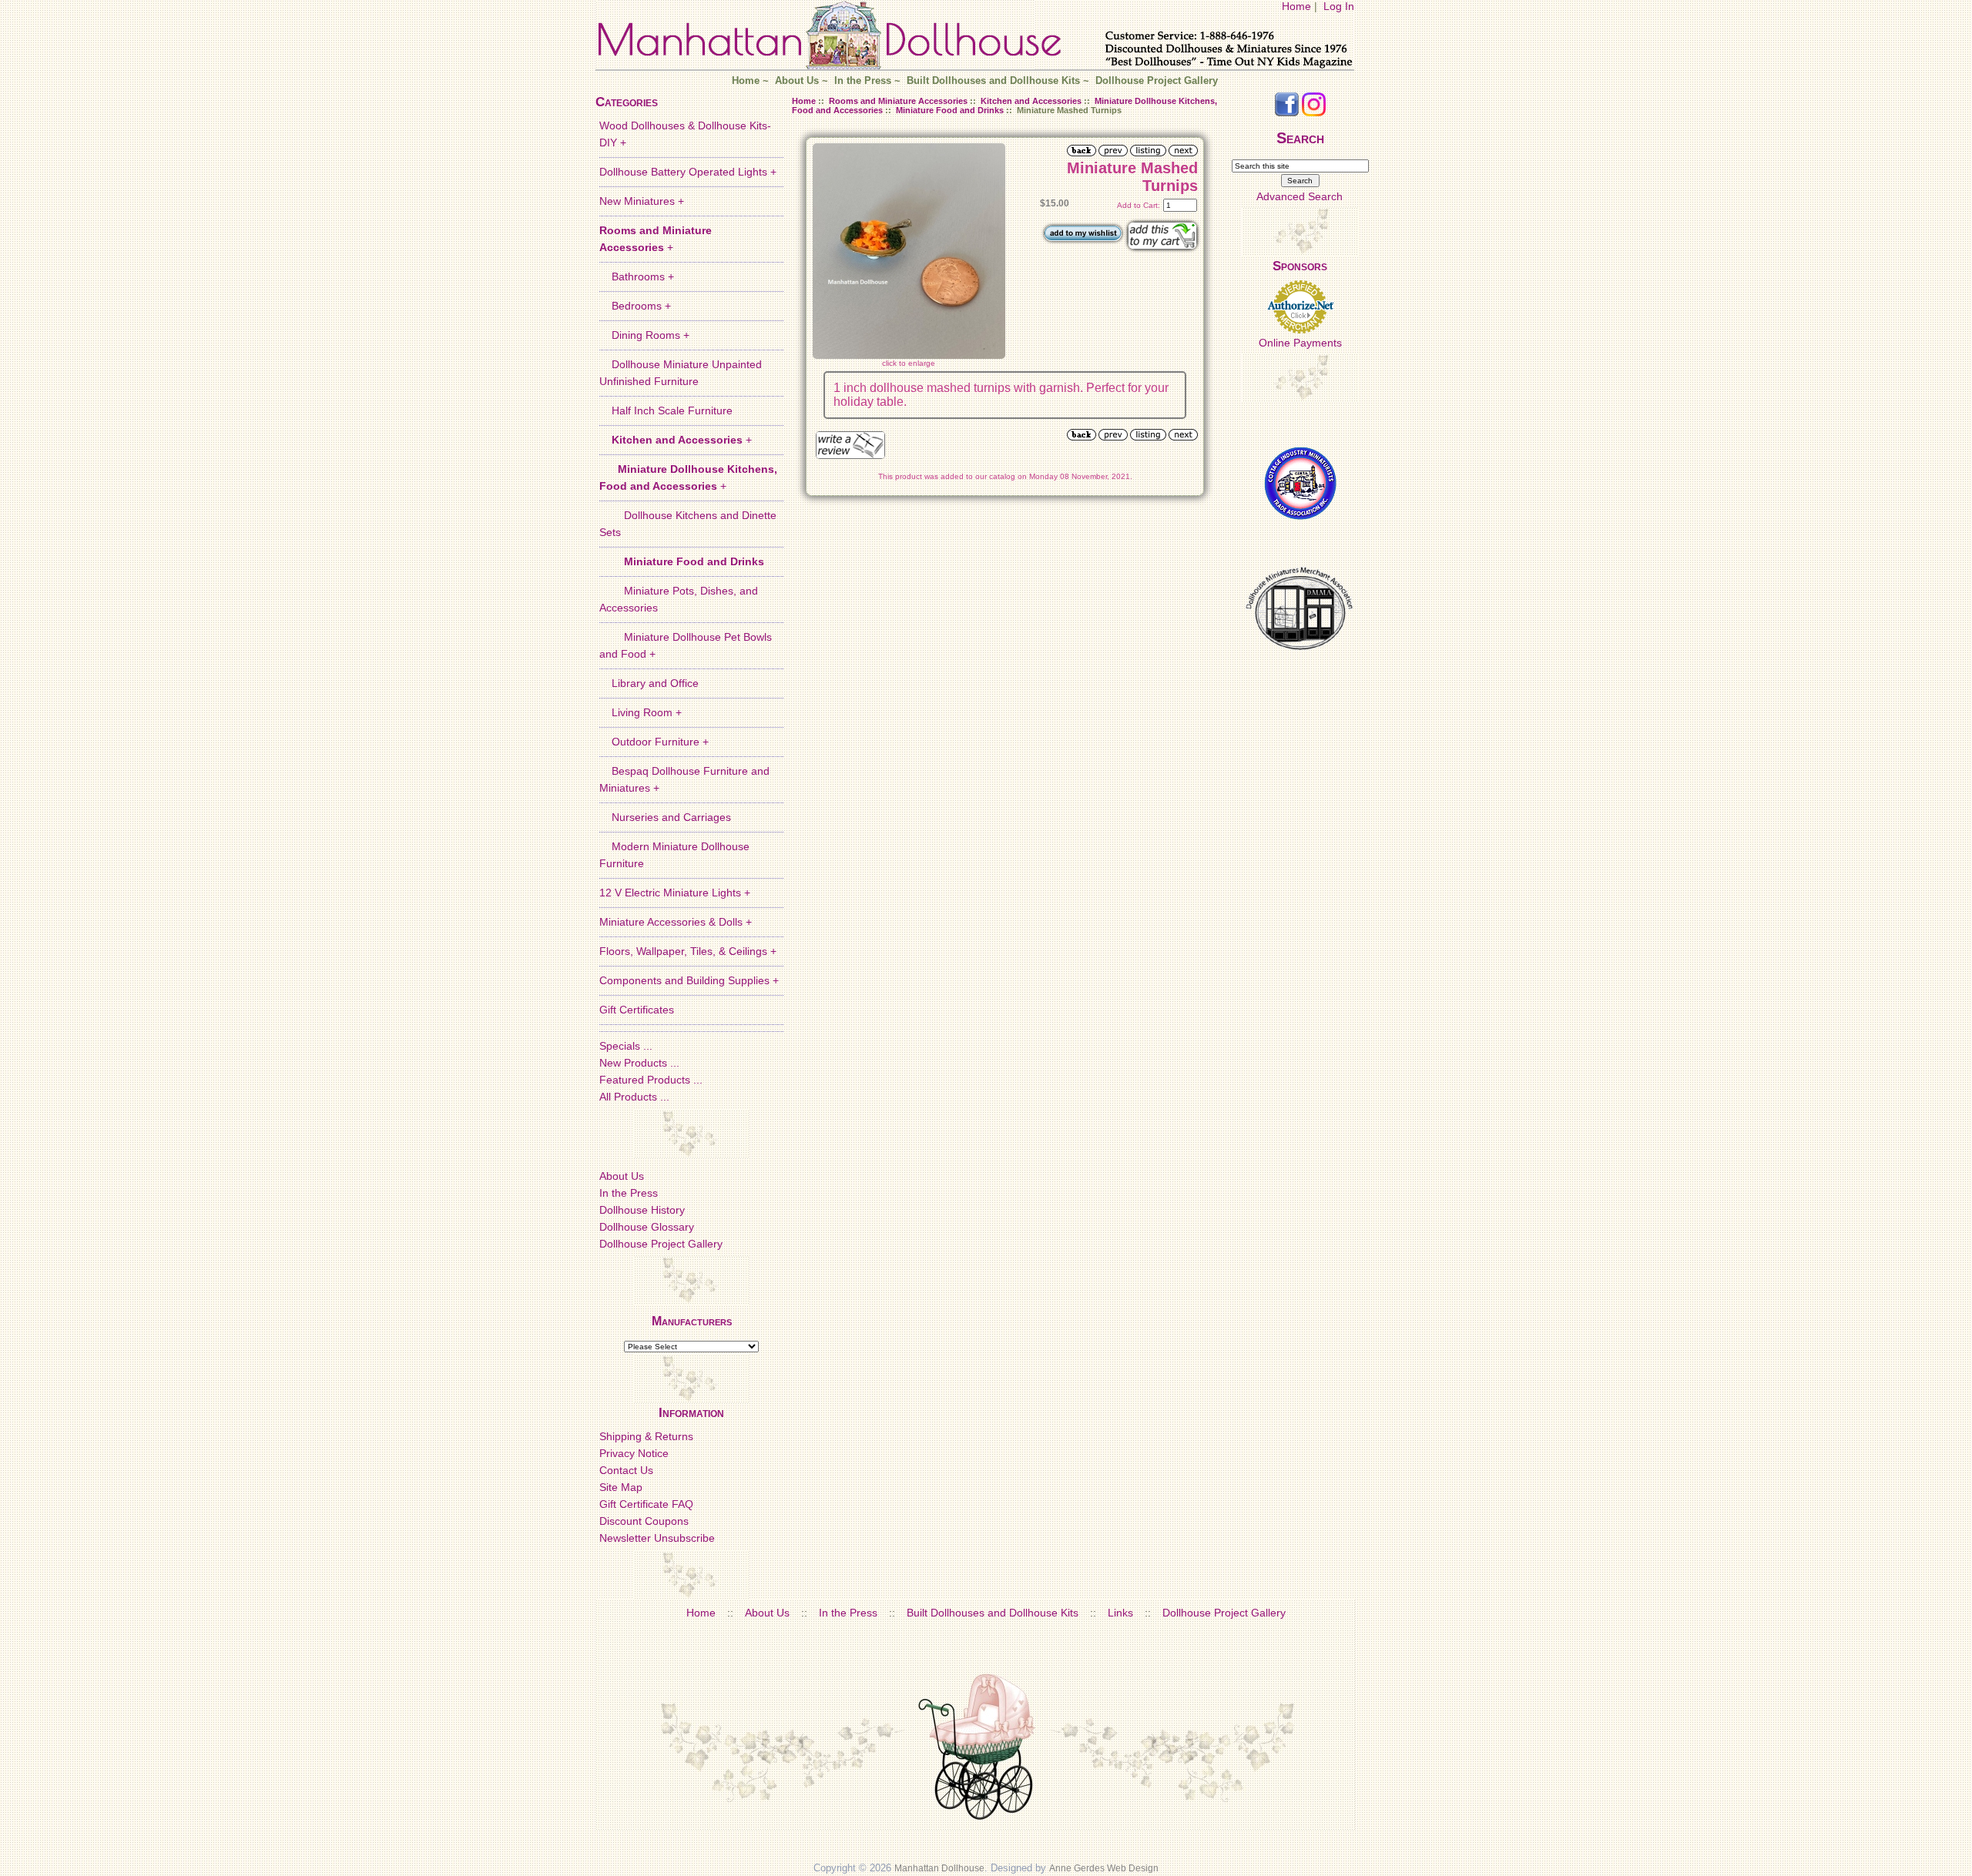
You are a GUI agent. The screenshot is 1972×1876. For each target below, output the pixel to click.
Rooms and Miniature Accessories (898, 101)
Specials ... (626, 1046)
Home (1296, 6)
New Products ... (639, 1063)
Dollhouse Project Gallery (1157, 81)
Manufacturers (692, 1321)
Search (1300, 138)
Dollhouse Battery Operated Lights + (688, 172)
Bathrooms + (637, 276)
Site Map (621, 1487)
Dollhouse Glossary (647, 1227)
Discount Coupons (644, 1521)
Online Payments (1300, 343)
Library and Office (649, 683)
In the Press (863, 81)
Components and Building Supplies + (689, 980)
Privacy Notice (634, 1453)
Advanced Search (1300, 196)
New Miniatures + (642, 201)
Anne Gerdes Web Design (1104, 1868)
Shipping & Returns (646, 1436)
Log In (1339, 6)
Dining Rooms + (644, 335)
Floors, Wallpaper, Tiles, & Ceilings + (688, 951)
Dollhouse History (642, 1210)
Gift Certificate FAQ (646, 1504)
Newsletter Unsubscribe (657, 1538)
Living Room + (641, 712)
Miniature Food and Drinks (950, 110)
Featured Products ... (651, 1080)
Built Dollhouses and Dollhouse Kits (993, 81)
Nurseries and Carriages (665, 817)
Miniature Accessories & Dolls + (676, 922)
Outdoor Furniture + (654, 742)
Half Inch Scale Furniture (666, 410)
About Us (797, 81)
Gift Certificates (637, 1010)
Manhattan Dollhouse (939, 1868)
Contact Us (626, 1470)
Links (1120, 1613)
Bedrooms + (635, 306)
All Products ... (634, 1097)
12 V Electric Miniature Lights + (675, 893)
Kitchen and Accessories (1031, 101)
